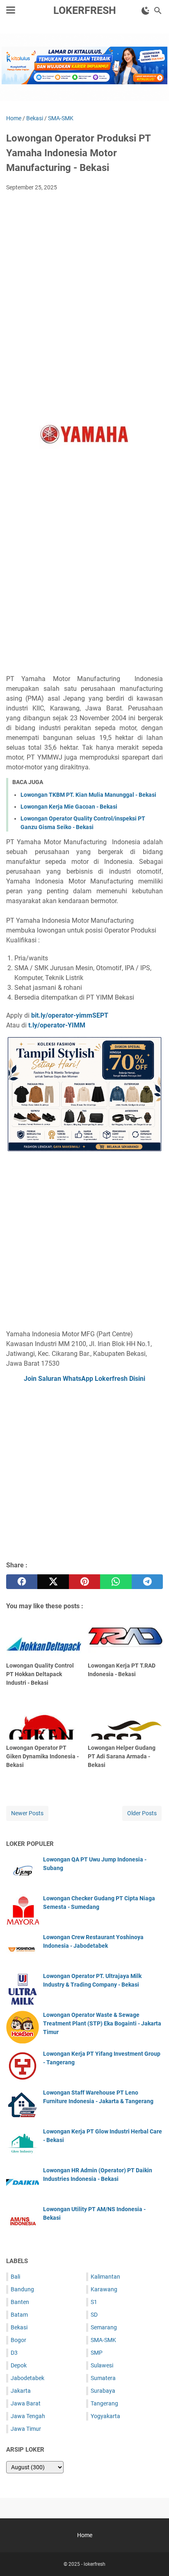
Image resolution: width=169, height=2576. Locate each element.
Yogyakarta (105, 2416)
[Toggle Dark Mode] (146, 11)
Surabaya (103, 2391)
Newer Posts (27, 1813)
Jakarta (21, 2391)
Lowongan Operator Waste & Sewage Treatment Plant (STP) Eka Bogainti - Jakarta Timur (102, 2023)
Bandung (22, 2289)
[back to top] (153, 2558)
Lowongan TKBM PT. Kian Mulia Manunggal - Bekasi (88, 795)
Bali (15, 2277)
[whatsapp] (116, 1582)
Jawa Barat (26, 2403)
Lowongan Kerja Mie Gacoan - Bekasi (69, 807)
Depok (19, 2365)
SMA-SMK (103, 2340)
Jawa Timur (26, 2429)
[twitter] (53, 1582)
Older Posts (142, 1813)
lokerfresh (85, 10)
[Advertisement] (84, 286)
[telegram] (147, 1582)
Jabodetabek (27, 2378)
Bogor (18, 2340)
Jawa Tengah (28, 2416)
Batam (19, 2315)
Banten (20, 2302)
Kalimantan (105, 2277)
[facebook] (22, 1582)
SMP (97, 2353)
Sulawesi (102, 2365)
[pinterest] (84, 1582)
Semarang (104, 2327)
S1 (94, 2302)
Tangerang (104, 2403)
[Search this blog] (158, 11)
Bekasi (19, 2327)
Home (85, 2535)
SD (94, 2315)
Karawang (104, 2289)
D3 (14, 2353)
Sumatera (103, 2378)
